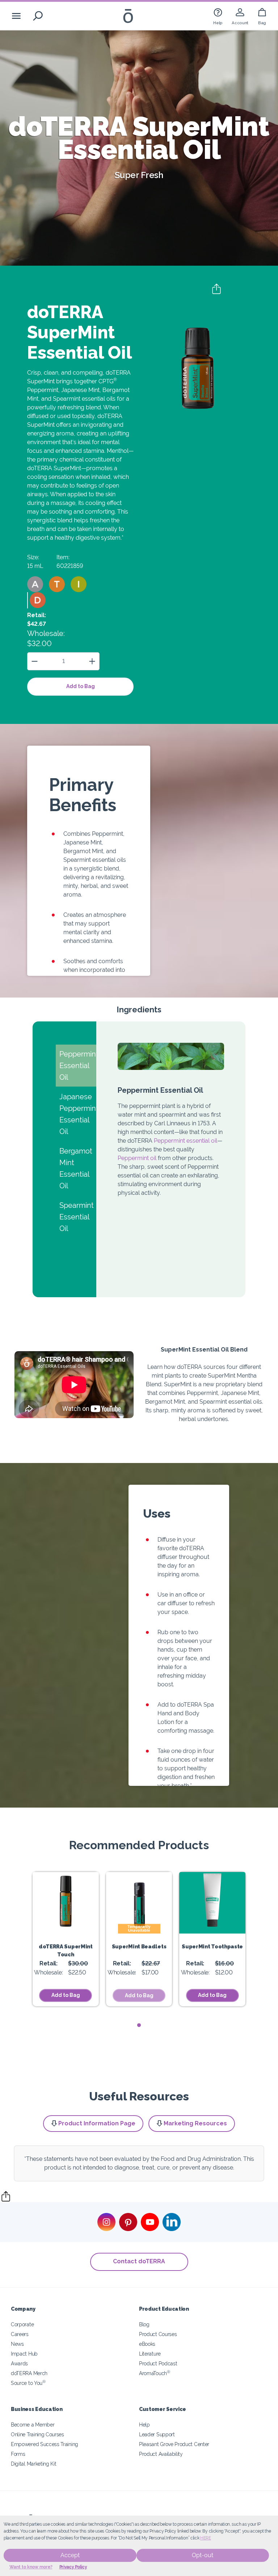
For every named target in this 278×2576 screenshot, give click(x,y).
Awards (19, 2363)
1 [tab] (139, 2025)
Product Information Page (97, 2123)
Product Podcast (158, 2363)
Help (144, 2425)
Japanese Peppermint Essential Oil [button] (78, 1114)
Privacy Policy (73, 2567)
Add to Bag (81, 686)
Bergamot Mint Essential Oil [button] (76, 1168)
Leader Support (157, 2434)
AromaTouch (155, 2373)
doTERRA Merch (29, 2373)
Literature (150, 2354)
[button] (35, 584)
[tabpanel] (66, 1939)
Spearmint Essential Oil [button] (77, 1217)
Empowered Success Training (45, 2444)
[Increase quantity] (92, 661)
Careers (20, 2334)
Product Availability (161, 2454)
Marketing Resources (195, 2123)
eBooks (147, 2344)
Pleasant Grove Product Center (174, 2444)
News (17, 2344)
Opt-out (203, 2555)
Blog (144, 2324)
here (206, 2538)
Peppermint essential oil (186, 1141)
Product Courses (158, 2334)
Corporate (22, 2324)
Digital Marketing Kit (34, 2464)
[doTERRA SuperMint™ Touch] (66, 1903)
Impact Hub (24, 2354)
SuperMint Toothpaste (212, 1946)
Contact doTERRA (139, 2261)
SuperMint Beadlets (139, 1946)
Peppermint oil (137, 1158)
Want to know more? (31, 2567)
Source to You (28, 2383)
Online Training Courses (37, 2434)
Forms (18, 2454)
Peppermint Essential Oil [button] (78, 1066)
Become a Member (33, 2425)
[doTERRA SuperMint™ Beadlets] (139, 1903)
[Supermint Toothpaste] (212, 1903)
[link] (218, 16)
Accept (70, 2555)
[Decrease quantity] (35, 661)
